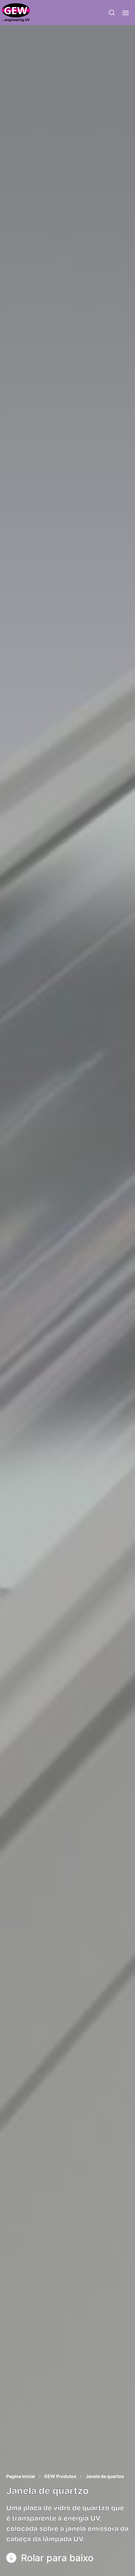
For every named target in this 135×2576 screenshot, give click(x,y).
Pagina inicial (21, 2476)
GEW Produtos (60, 2476)
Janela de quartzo (105, 2476)
